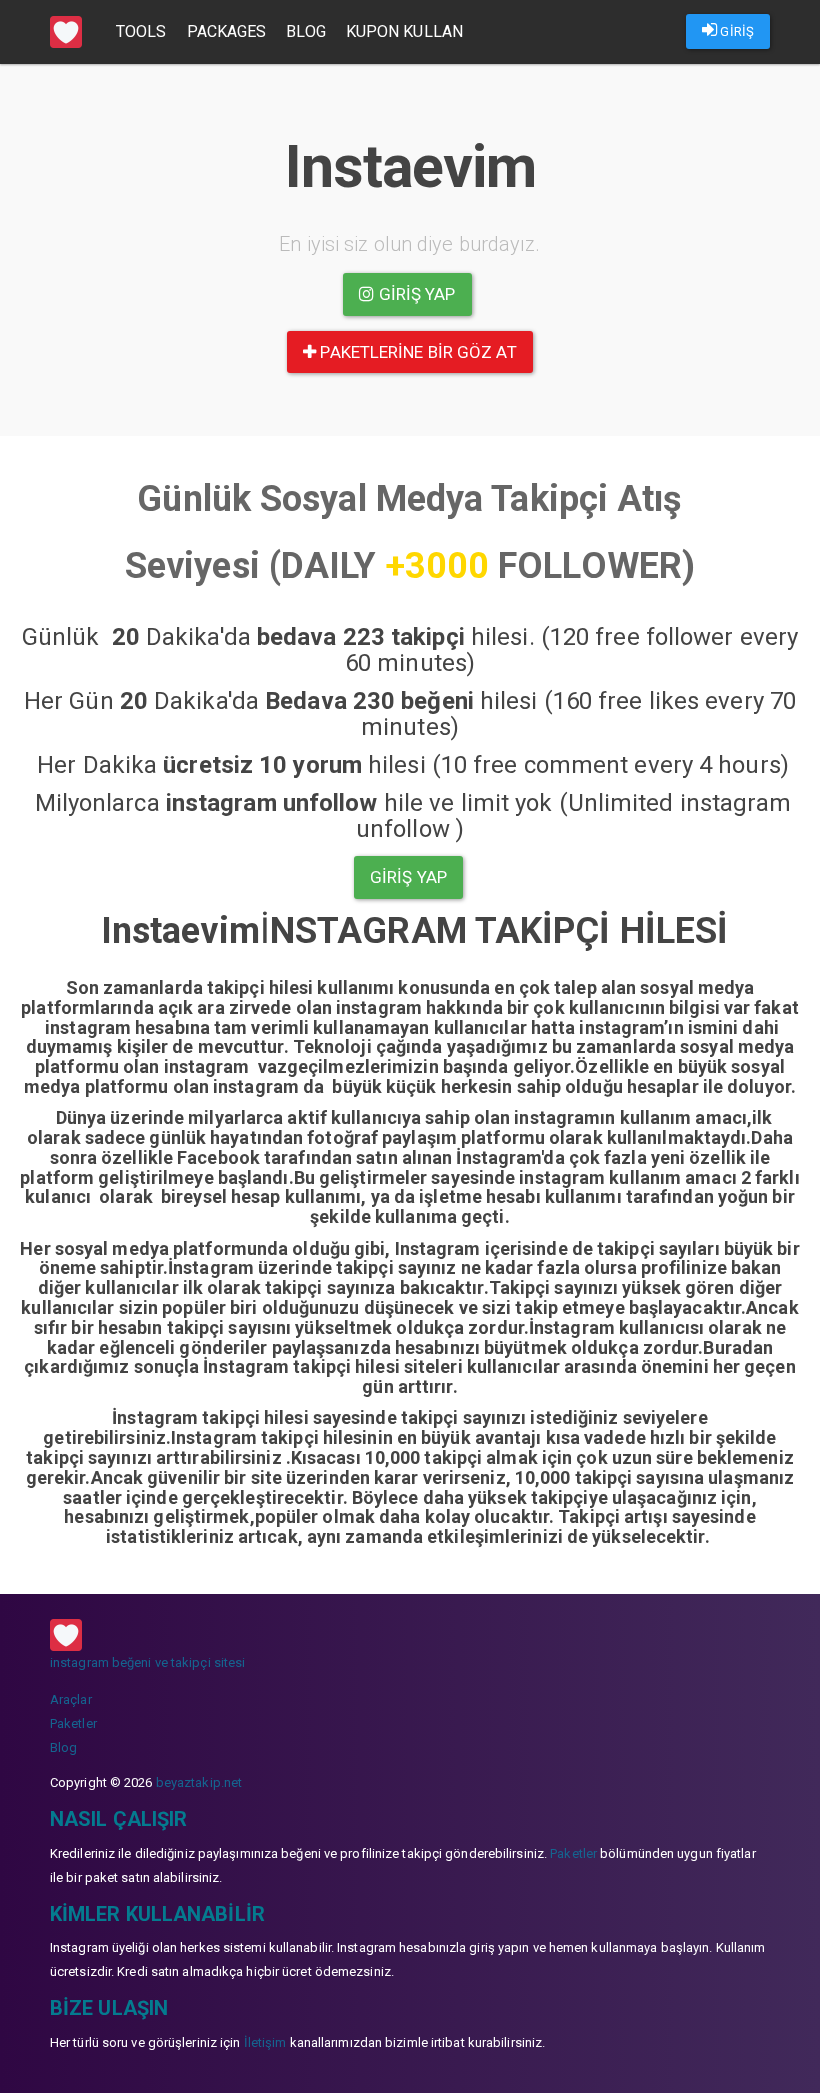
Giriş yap (415, 294)
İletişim (265, 2042)
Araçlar (71, 1699)
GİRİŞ (735, 31)
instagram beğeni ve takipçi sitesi (147, 1662)
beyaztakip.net (199, 1782)
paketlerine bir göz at (416, 352)
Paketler (73, 1723)
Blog (305, 31)
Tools (141, 31)
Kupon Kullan (404, 31)
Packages (227, 31)
